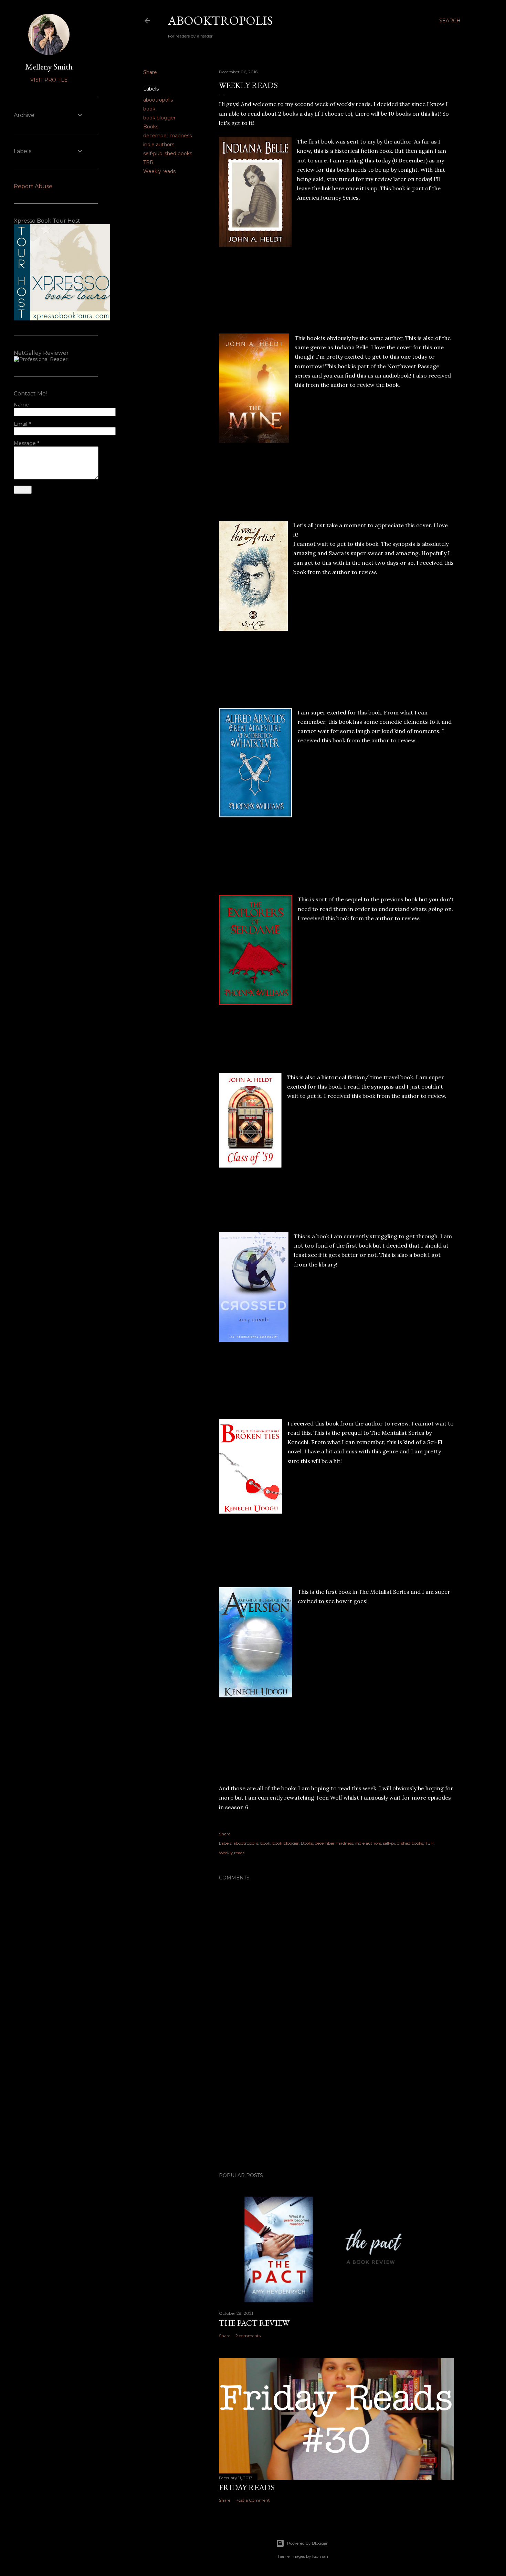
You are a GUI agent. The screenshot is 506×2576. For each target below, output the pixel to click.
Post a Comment (253, 2500)
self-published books (168, 153)
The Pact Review (254, 2323)
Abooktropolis (220, 20)
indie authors (159, 145)
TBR (148, 162)
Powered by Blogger (307, 2543)
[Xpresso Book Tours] (62, 319)
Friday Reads (247, 2487)
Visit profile (49, 80)
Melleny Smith (49, 67)
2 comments (248, 2336)
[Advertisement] (336, 2107)
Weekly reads (159, 171)
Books (151, 127)
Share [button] (150, 72)
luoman (320, 2556)
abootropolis (158, 100)
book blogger (159, 118)
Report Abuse (33, 186)
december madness (167, 136)
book (149, 109)
